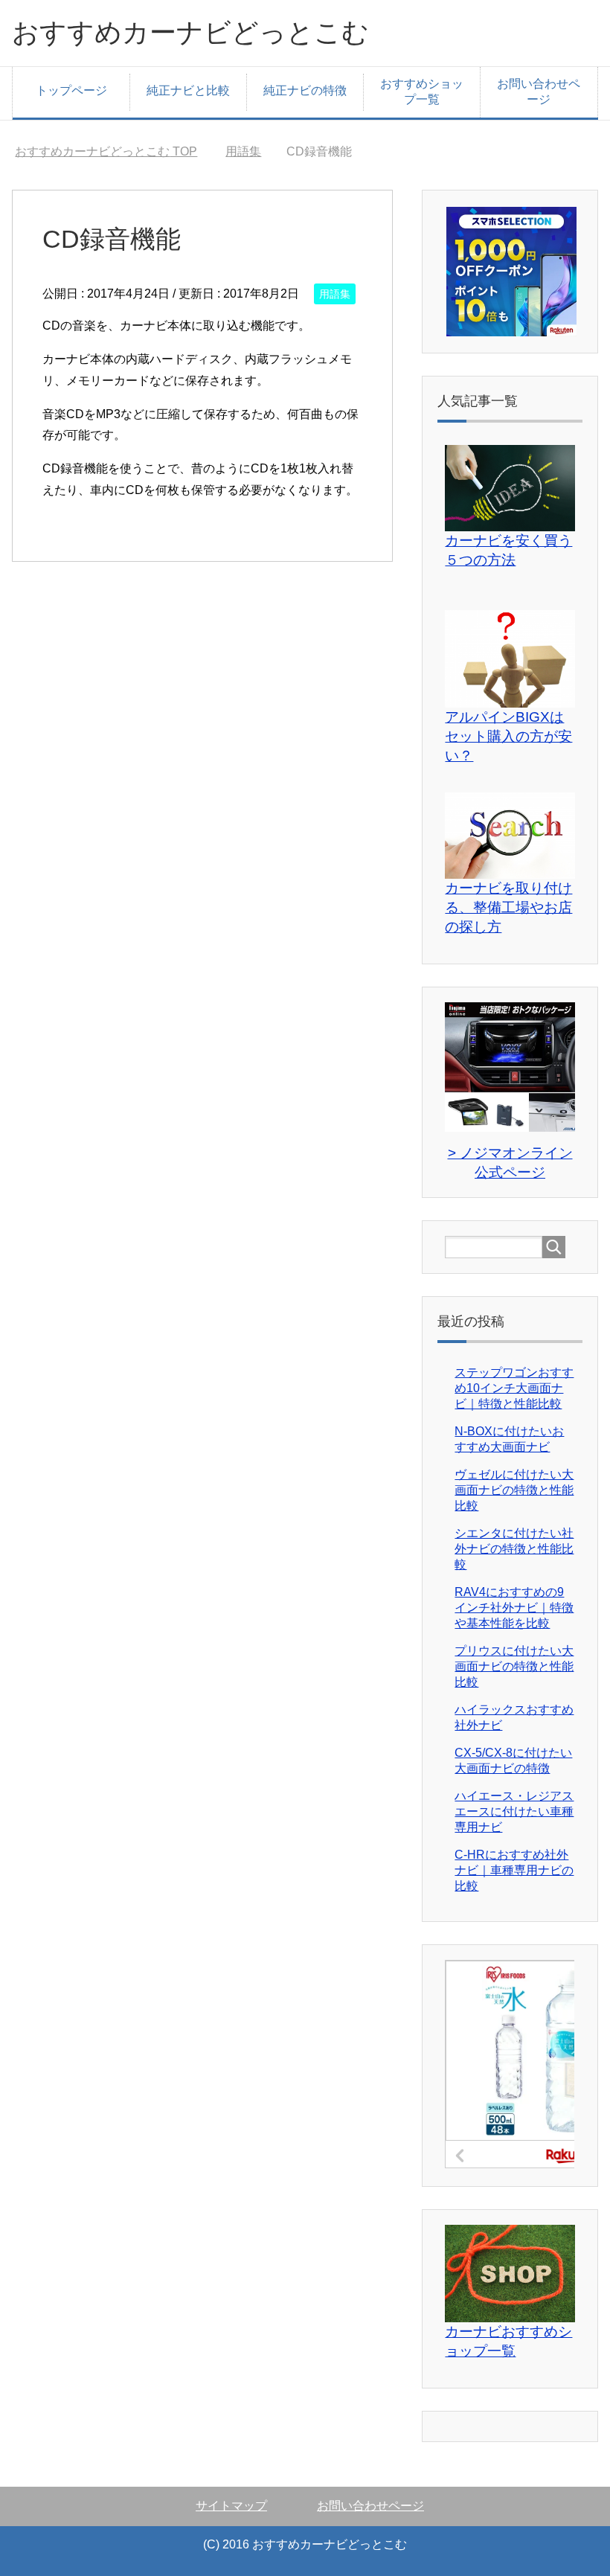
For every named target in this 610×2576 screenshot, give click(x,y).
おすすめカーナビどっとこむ (190, 32)
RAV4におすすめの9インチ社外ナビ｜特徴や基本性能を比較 (514, 1608)
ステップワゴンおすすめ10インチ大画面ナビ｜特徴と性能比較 (514, 1388)
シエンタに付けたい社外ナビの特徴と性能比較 (514, 1549)
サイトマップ (231, 2506)
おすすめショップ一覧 (422, 92)
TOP (106, 151)
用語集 (335, 294)
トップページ (71, 90)
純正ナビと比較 (188, 90)
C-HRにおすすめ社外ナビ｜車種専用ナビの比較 (514, 1870)
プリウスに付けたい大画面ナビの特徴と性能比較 (514, 1666)
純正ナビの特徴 (305, 90)
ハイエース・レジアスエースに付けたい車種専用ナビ (514, 1811)
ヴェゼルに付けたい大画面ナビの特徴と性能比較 (514, 1490)
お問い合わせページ (539, 92)
